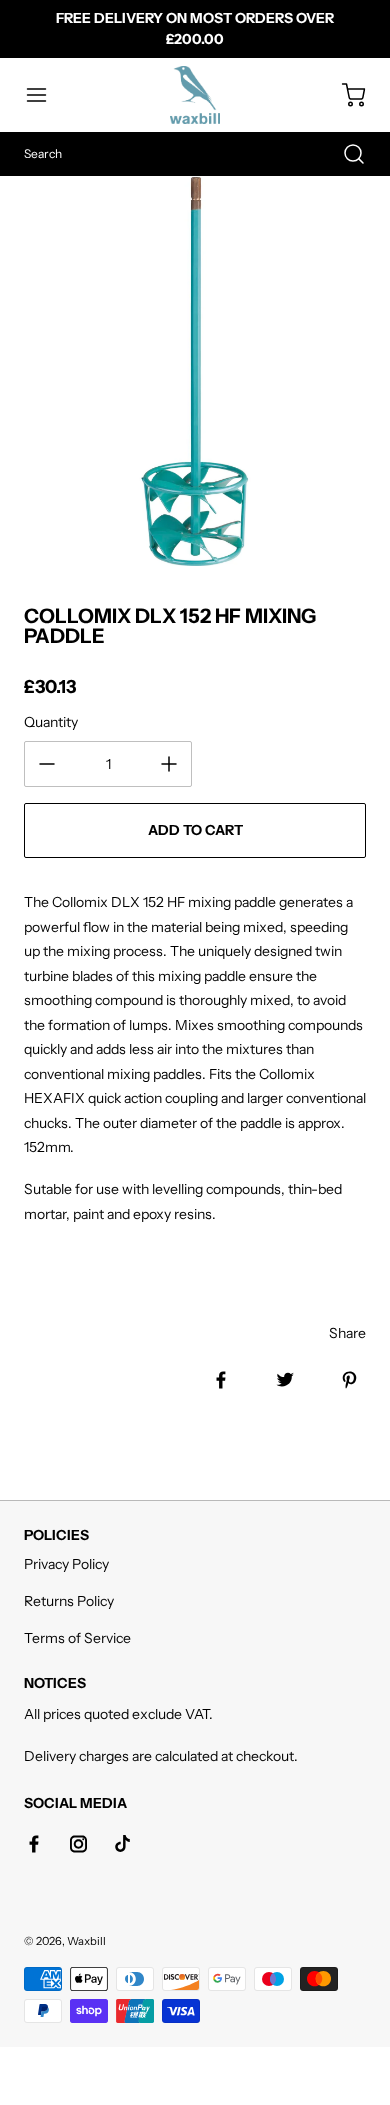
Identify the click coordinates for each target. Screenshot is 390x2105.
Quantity (51, 722)
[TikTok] (122, 1844)
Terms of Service (77, 1638)
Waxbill (86, 1941)
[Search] (344, 154)
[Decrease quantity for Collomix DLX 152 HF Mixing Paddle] (47, 764)
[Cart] (344, 95)
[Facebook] (34, 1844)
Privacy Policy (66, 1564)
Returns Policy (69, 1601)
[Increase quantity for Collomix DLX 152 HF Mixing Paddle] (169, 764)
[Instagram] (78, 1844)
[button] (46, 95)
